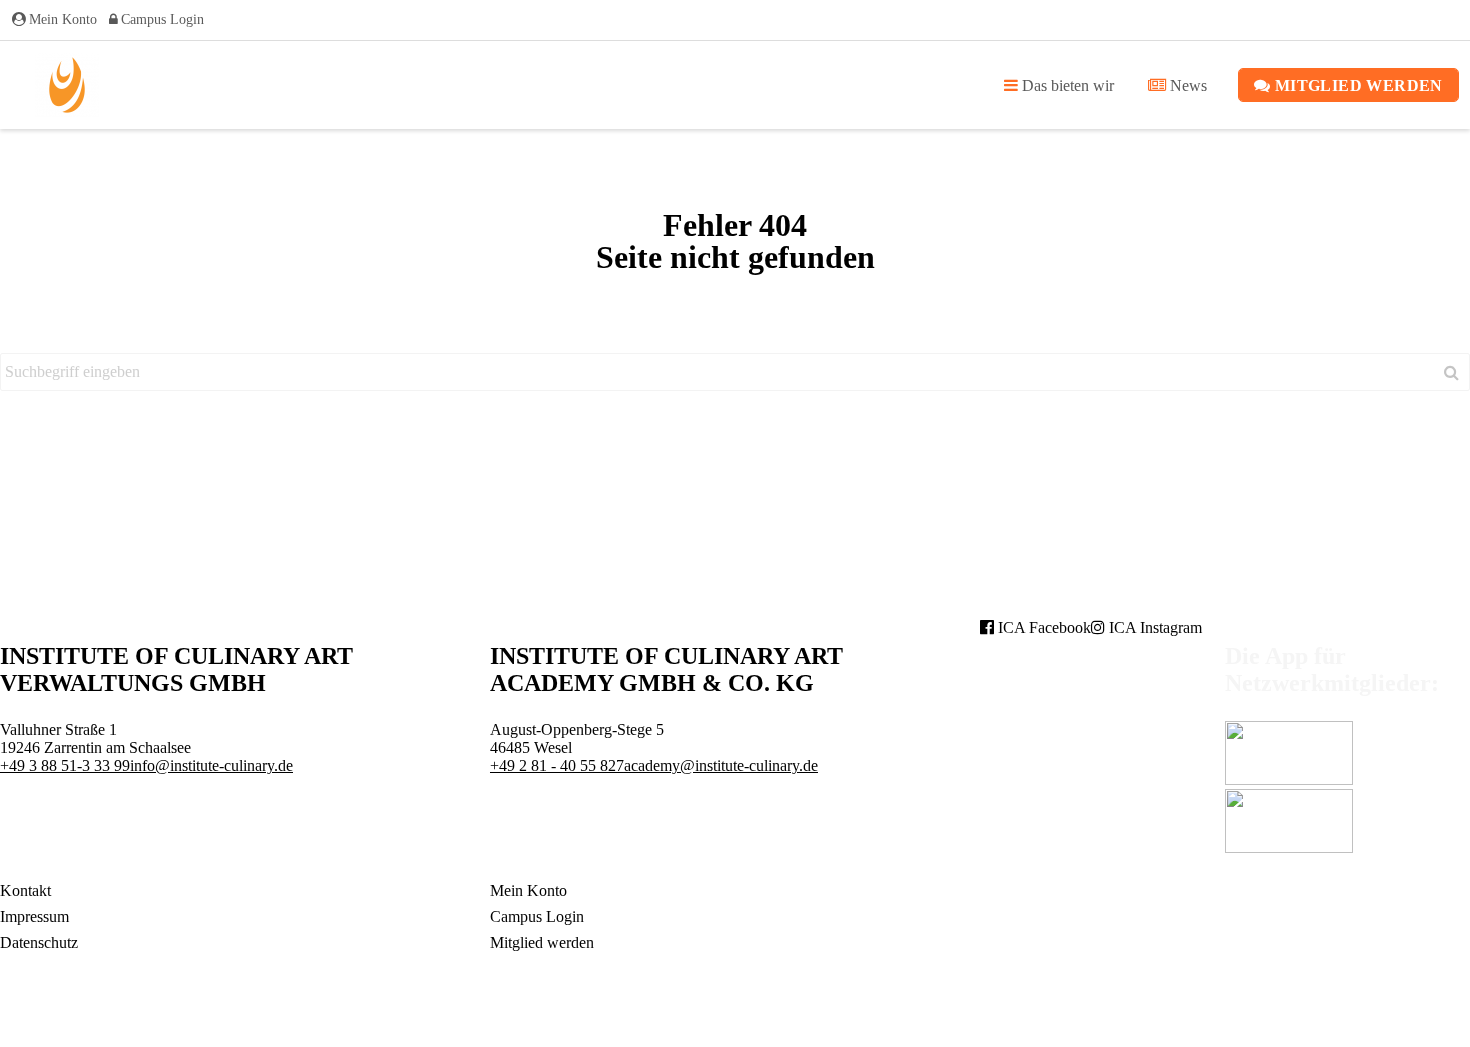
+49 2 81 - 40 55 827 (557, 765)
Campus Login (162, 19)
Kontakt (25, 890)
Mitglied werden (1356, 85)
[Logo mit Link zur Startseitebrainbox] (67, 85)
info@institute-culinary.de (211, 765)
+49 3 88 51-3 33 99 (65, 765)
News (1186, 85)
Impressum (34, 916)
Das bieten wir (1066, 85)
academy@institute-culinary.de (721, 765)
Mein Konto (63, 19)
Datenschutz (39, 942)
